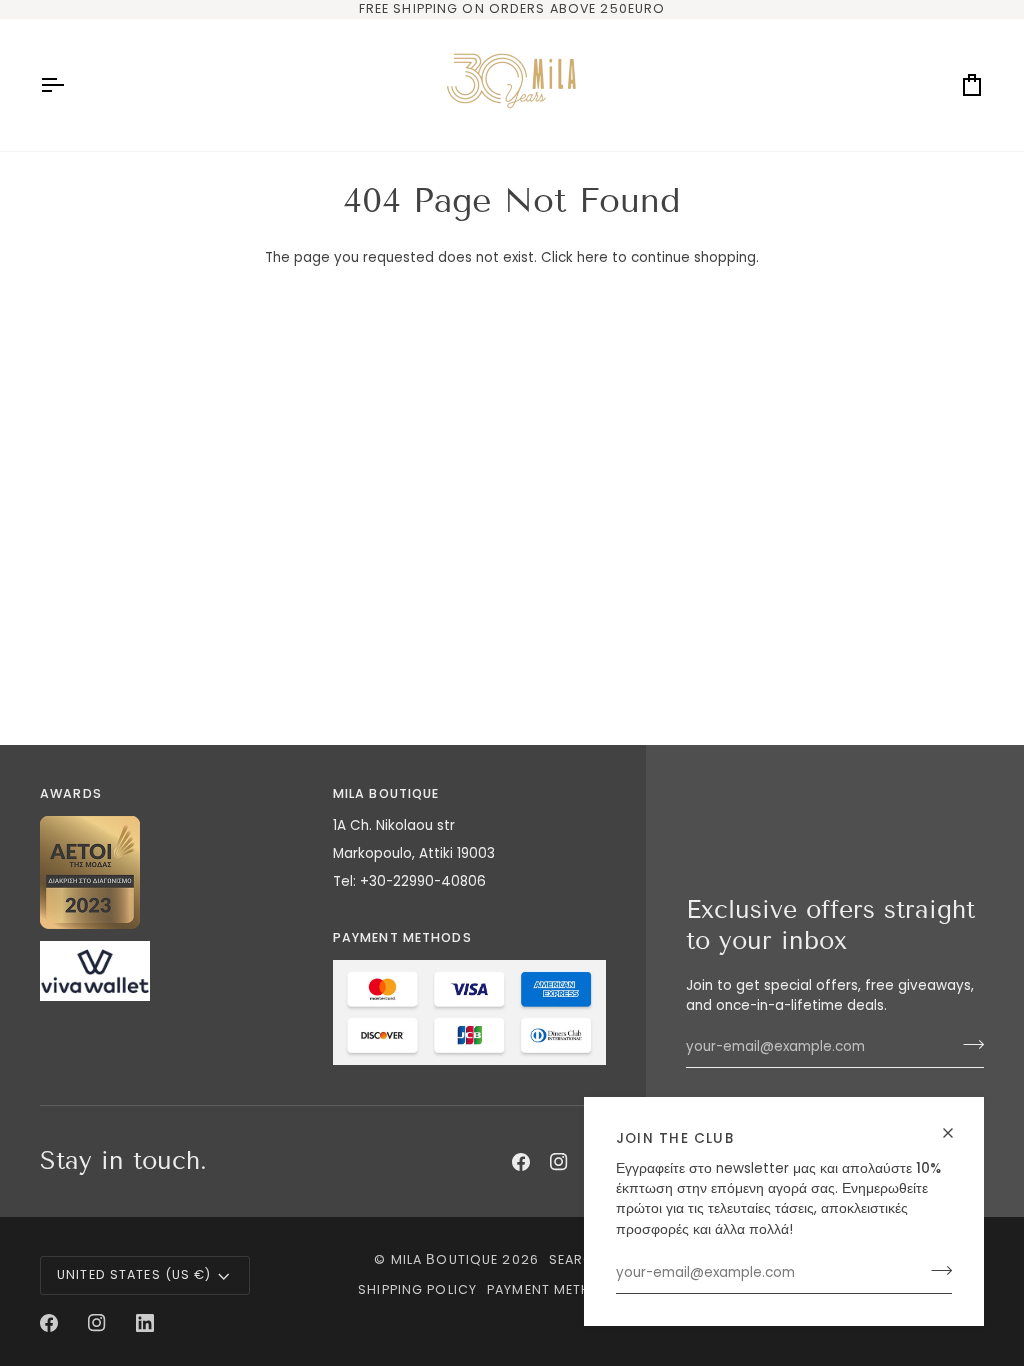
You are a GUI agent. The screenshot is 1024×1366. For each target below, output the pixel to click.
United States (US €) (134, 1274)
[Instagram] (559, 1162)
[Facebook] (521, 1162)
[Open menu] (70, 85)
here (592, 257)
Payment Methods (555, 1289)
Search (577, 1259)
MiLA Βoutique (445, 1259)
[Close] (956, 1133)
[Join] (935, 1271)
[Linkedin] (145, 1323)
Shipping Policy (417, 1289)
